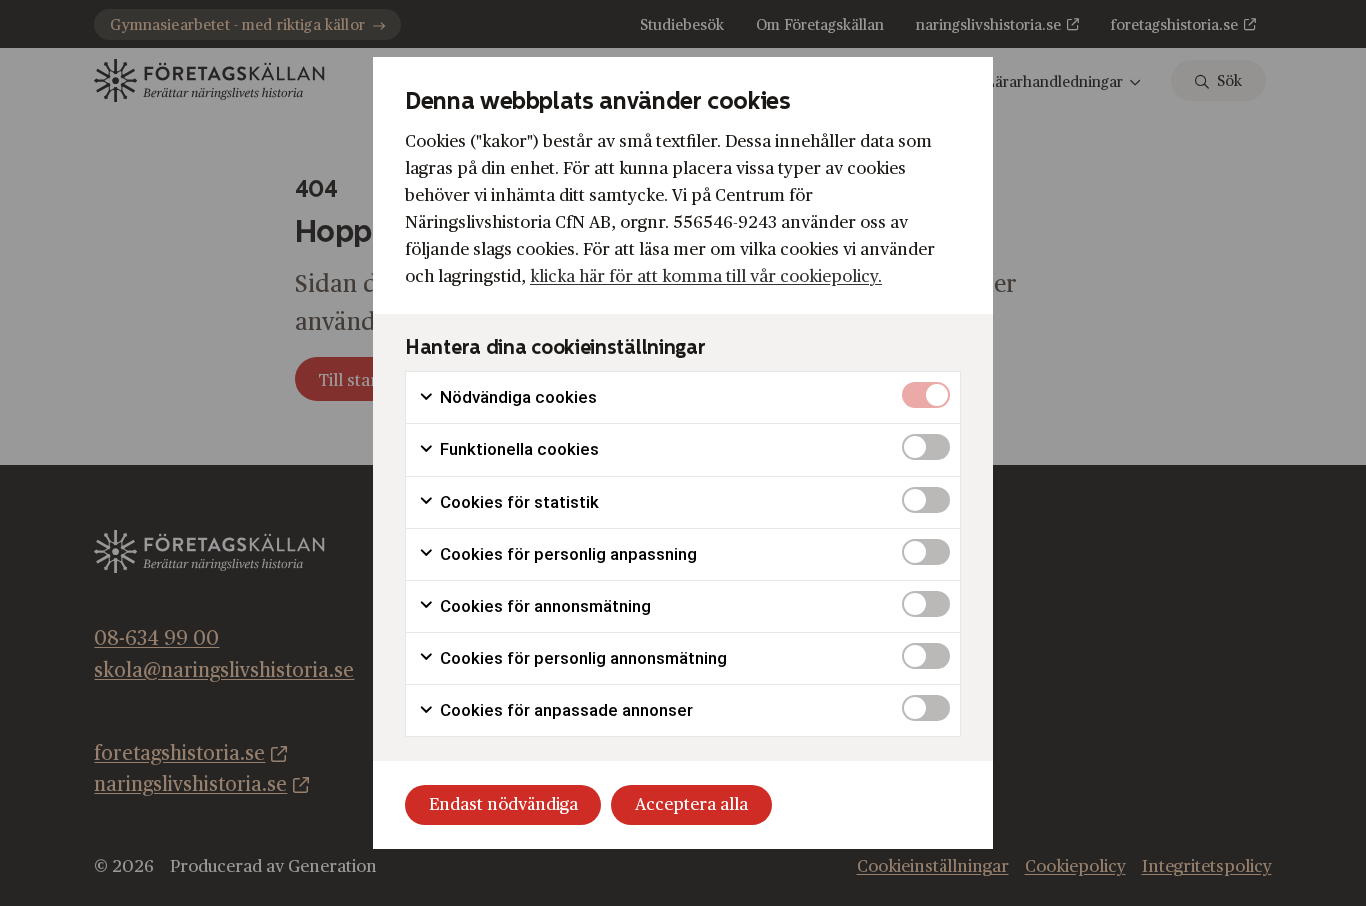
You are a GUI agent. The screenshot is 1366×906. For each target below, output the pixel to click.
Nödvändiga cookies (516, 397)
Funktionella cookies (517, 449)
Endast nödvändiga (503, 804)
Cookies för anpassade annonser (564, 710)
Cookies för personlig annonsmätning (581, 658)
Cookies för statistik (517, 502)
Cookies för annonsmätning (543, 606)
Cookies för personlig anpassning (566, 554)
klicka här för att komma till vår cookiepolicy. (706, 276)
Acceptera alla (691, 804)
